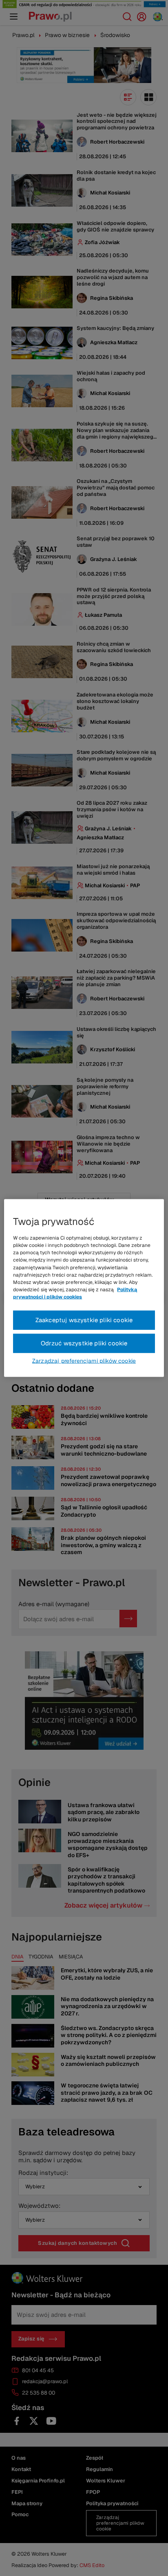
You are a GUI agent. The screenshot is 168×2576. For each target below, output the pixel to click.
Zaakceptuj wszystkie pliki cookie (84, 1320)
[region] (84, 1288)
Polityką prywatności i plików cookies (75, 1293)
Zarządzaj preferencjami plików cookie (84, 1360)
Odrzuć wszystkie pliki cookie (84, 1343)
